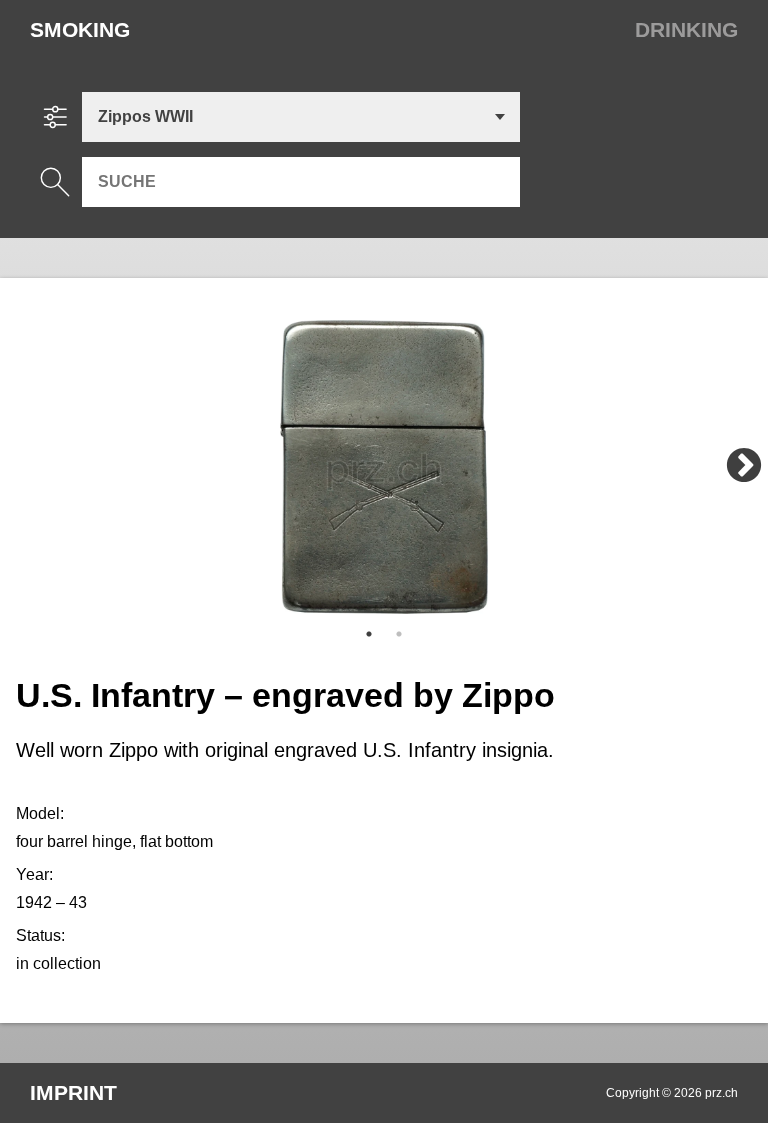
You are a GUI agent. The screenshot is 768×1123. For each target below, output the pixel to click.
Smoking (80, 29)
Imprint (73, 1092)
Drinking (686, 29)
